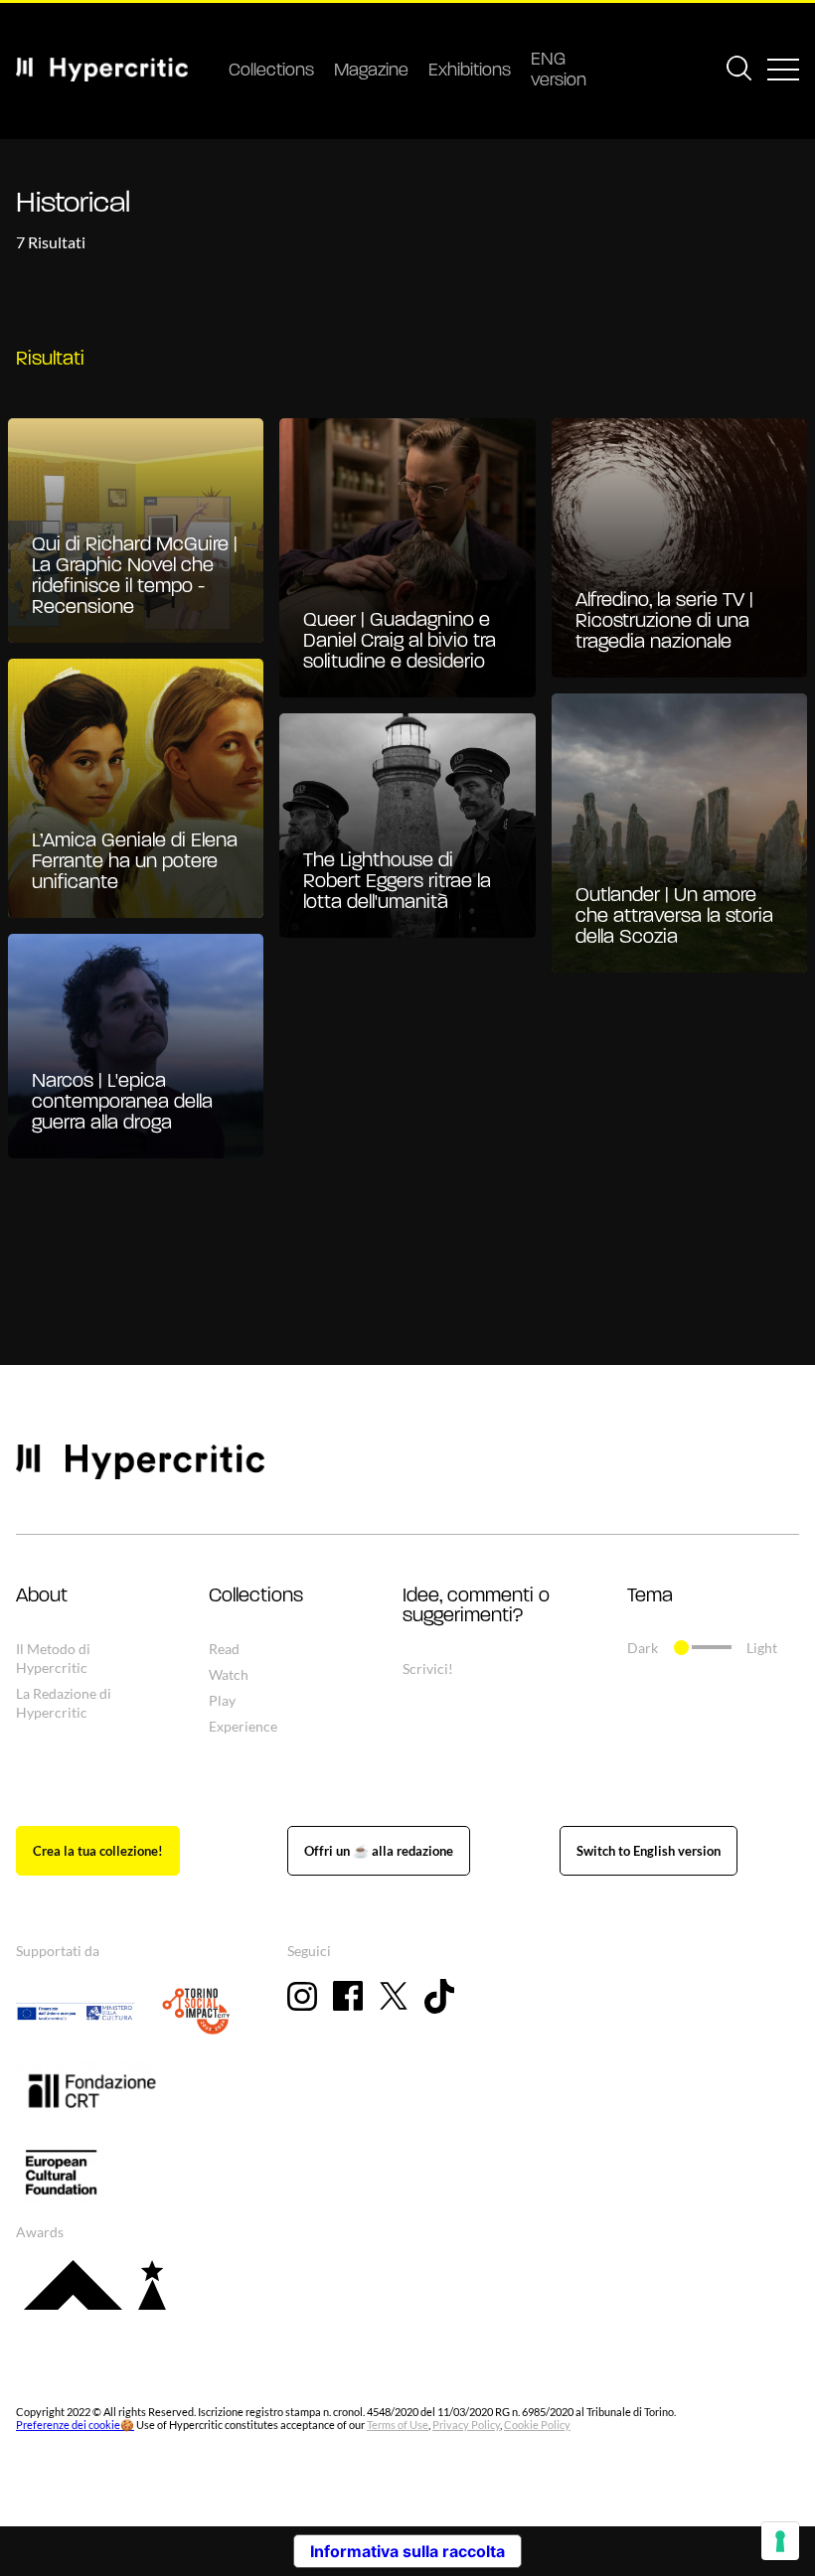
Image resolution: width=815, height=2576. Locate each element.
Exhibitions (470, 72)
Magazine (371, 72)
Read (224, 1649)
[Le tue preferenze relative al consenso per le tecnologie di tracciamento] (780, 2541)
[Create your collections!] (98, 1851)
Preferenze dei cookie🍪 (75, 2424)
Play (222, 1700)
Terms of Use (398, 2424)
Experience (243, 1726)
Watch (229, 1674)
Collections (271, 72)
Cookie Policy (537, 2424)
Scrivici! (428, 1668)
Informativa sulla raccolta (407, 2551)
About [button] (42, 1596)
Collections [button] (256, 1596)
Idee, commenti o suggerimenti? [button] (476, 1606)
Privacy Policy (466, 2424)
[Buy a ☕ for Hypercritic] (379, 1851)
